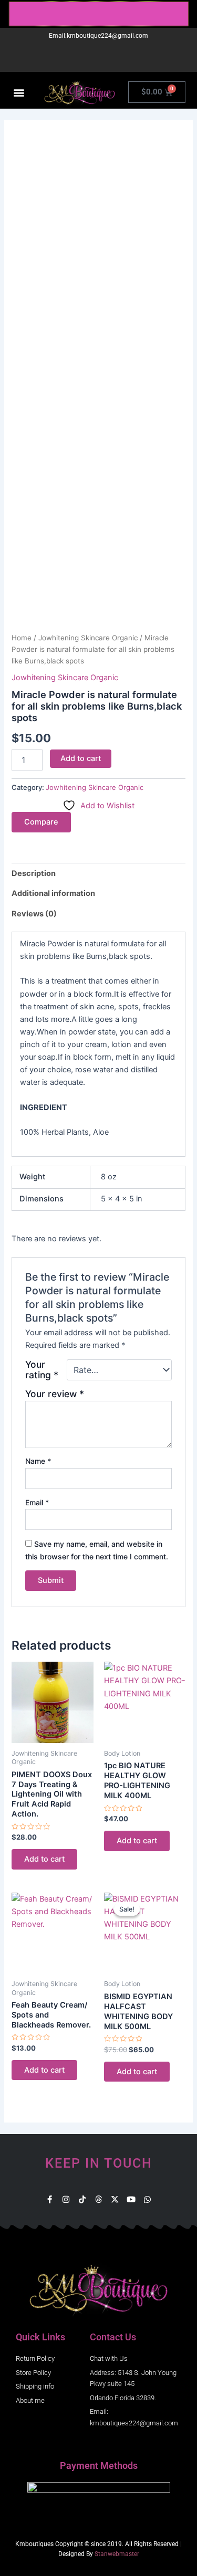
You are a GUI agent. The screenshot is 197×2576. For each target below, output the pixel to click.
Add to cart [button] (44, 1859)
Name (38, 1461)
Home (22, 638)
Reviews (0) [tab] (34, 914)
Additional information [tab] (53, 893)
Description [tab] (34, 873)
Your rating (42, 1370)
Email (37, 1502)
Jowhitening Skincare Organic (88, 638)
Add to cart (81, 758)
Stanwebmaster (117, 2554)
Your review (55, 1394)
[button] (19, 92)
